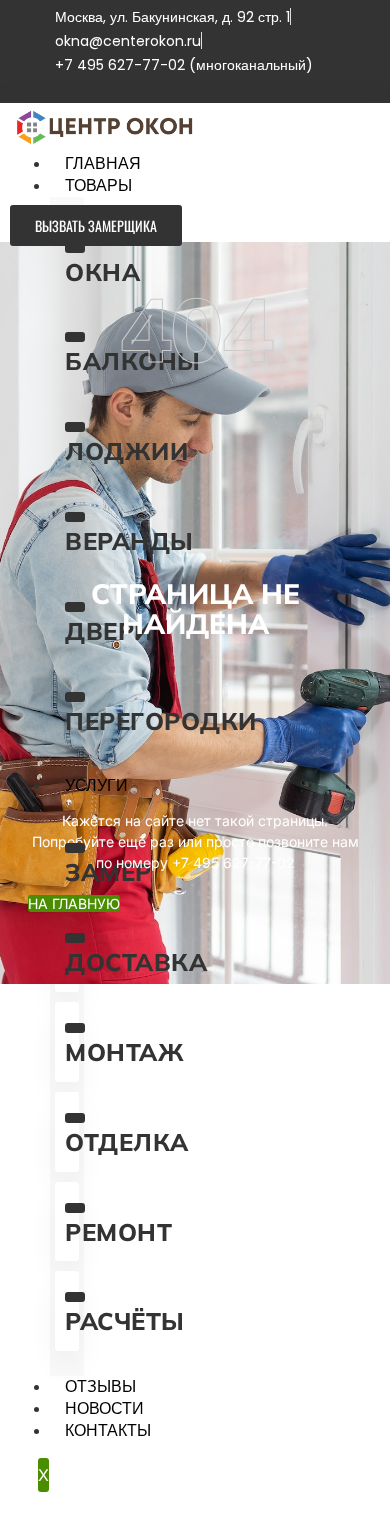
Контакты (108, 1431)
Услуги (96, 786)
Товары (98, 186)
